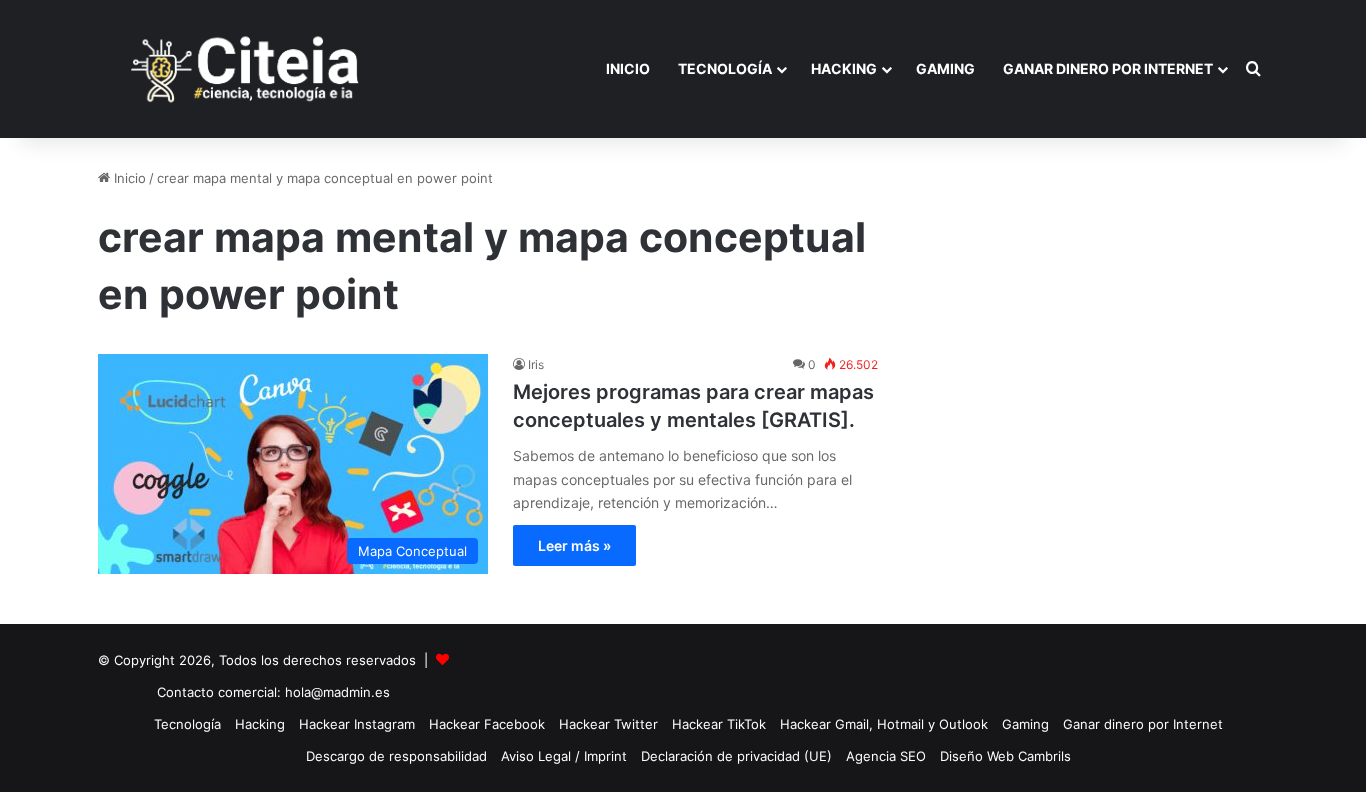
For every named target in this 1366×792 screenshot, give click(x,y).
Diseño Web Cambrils (1005, 756)
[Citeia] (247, 69)
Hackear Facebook (487, 724)
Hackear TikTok (719, 724)
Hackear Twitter (608, 724)
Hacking (844, 68)
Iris (536, 364)
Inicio (628, 68)
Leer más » (574, 545)
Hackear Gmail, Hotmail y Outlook (884, 724)
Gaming (945, 68)
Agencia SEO (886, 756)
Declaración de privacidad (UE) (736, 756)
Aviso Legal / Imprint (564, 756)
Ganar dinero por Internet (1108, 68)
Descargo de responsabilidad (396, 756)
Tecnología (725, 68)
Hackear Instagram (357, 724)
